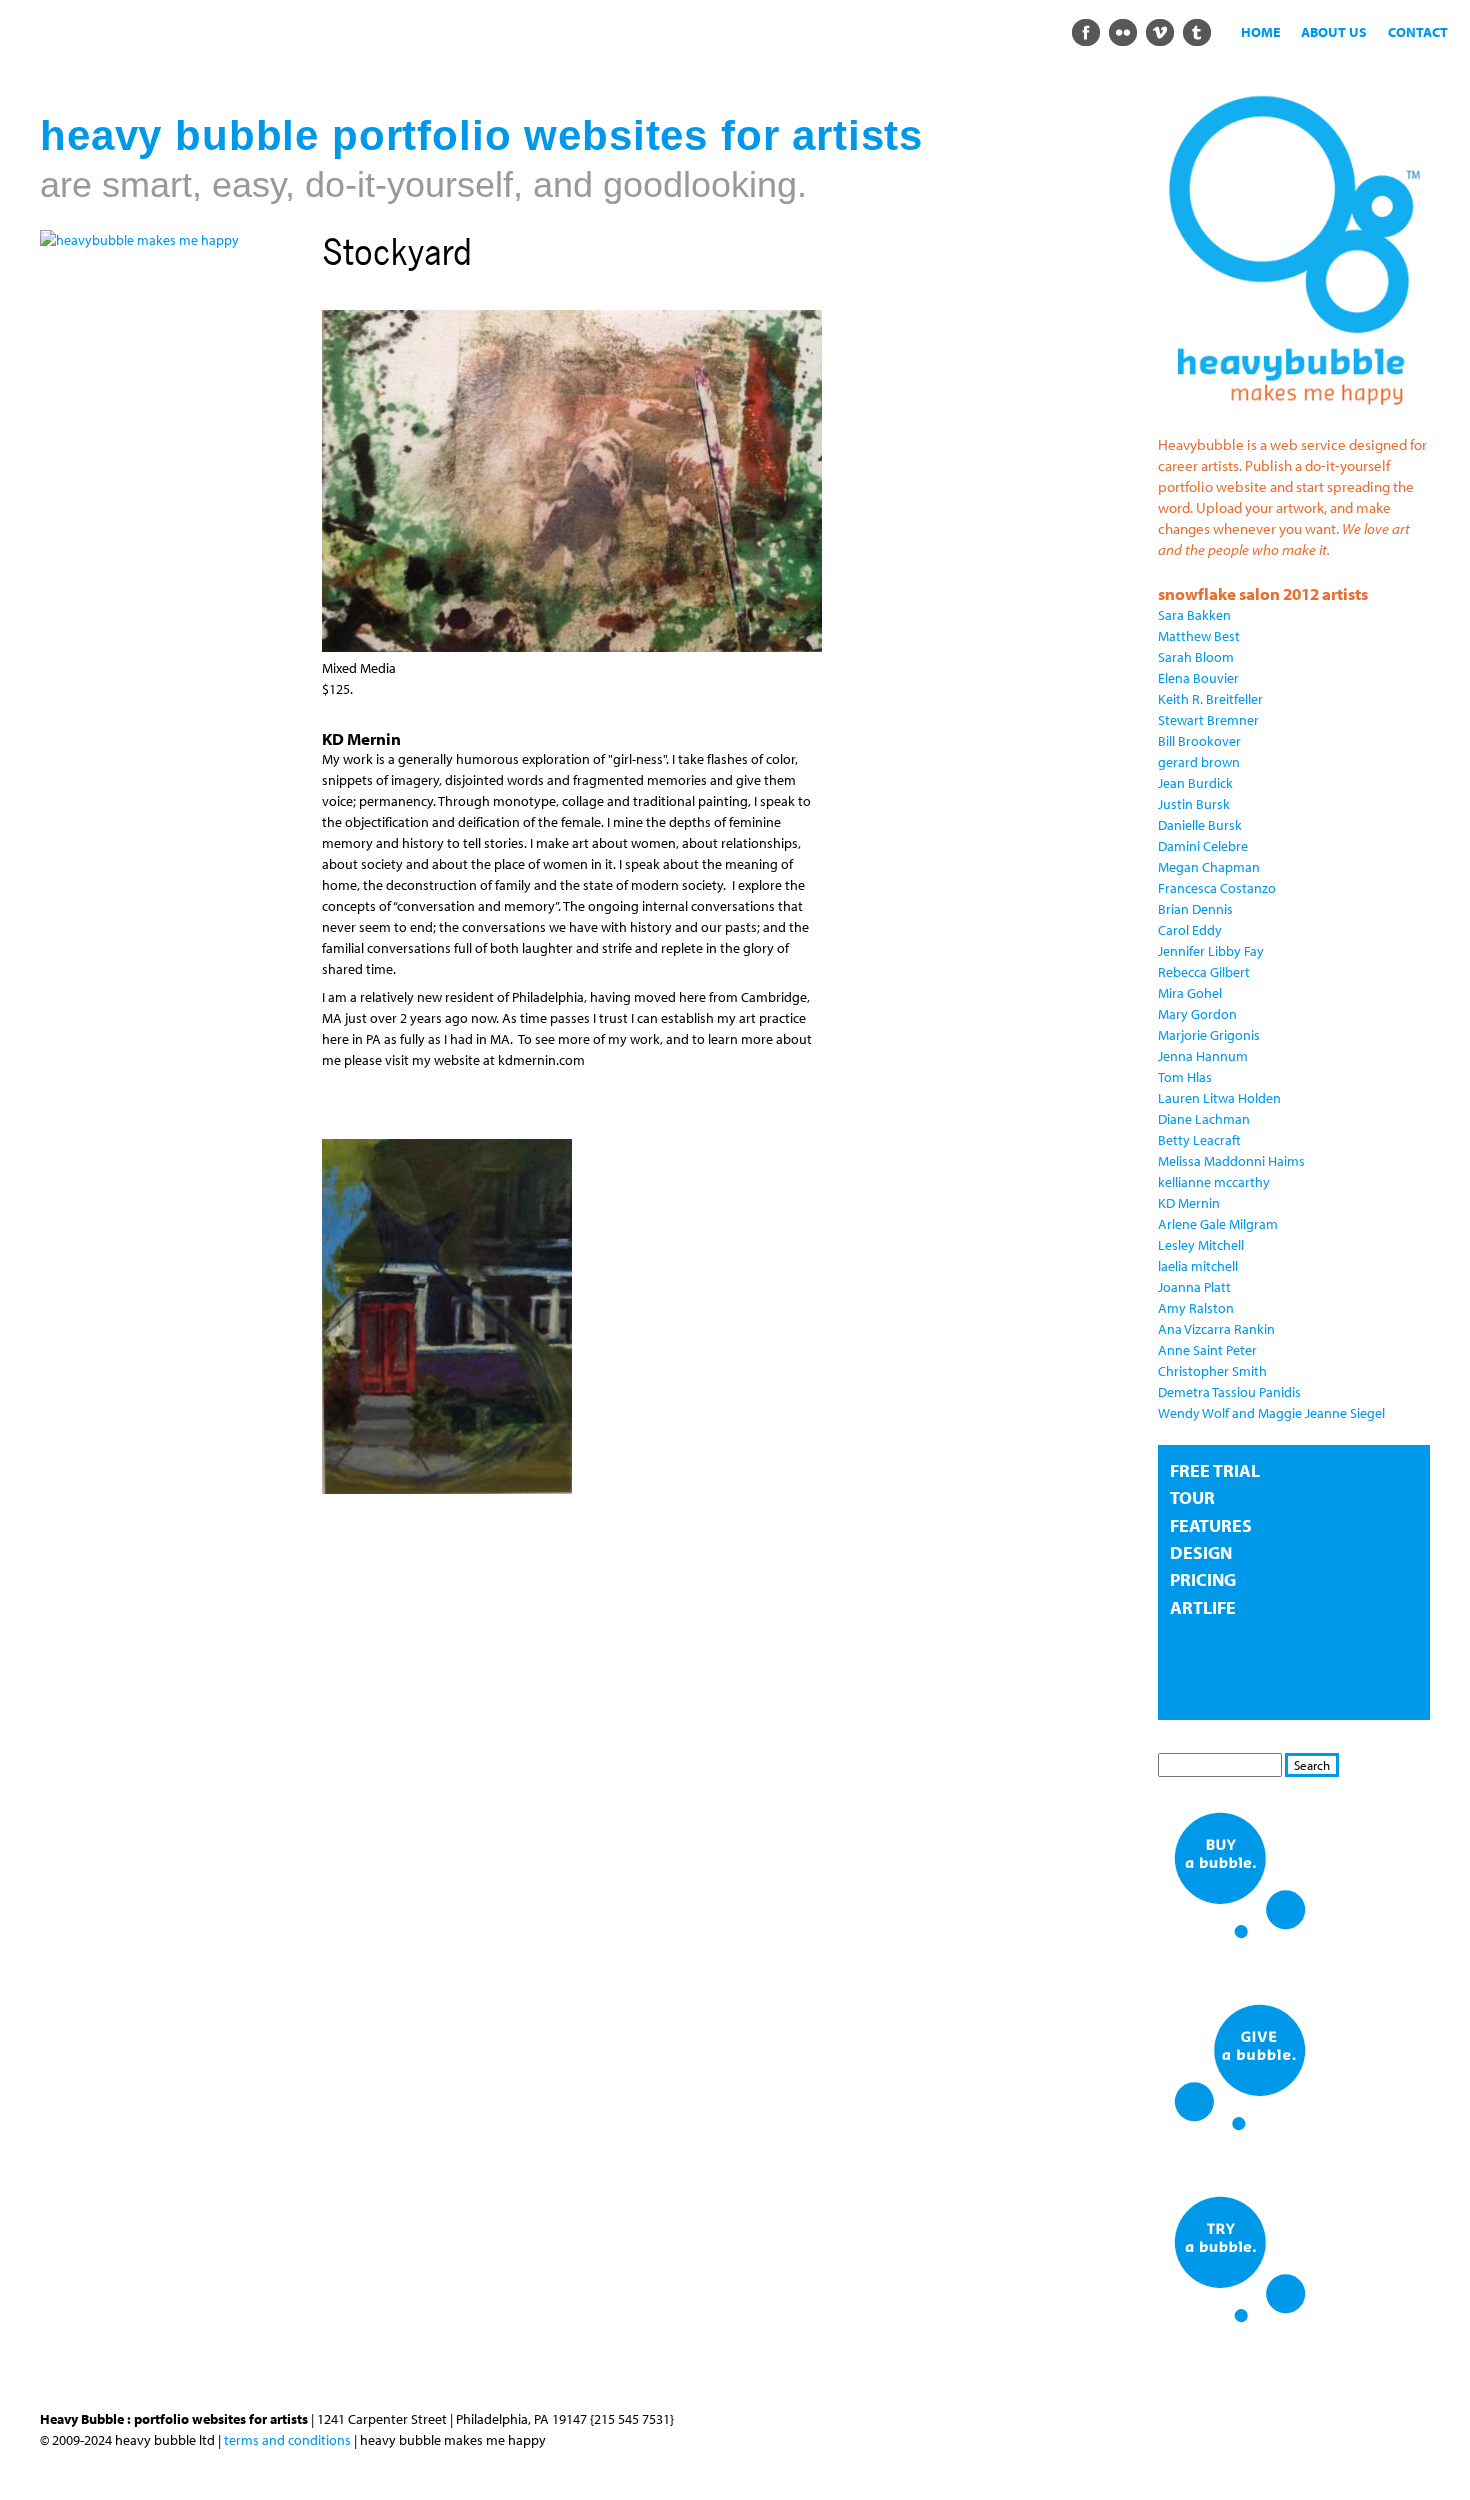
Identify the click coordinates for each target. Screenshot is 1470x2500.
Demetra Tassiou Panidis (1229, 1392)
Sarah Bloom (1196, 657)
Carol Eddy (1190, 930)
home (1260, 32)
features (1211, 1525)
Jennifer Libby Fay (1211, 951)
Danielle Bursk (1200, 825)
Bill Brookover (1199, 741)
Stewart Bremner (1208, 720)
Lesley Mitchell (1201, 1245)
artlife (1203, 1607)
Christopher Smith (1212, 1371)
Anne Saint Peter (1207, 1350)
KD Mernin (1189, 1203)
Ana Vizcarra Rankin (1216, 1329)
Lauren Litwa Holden (1219, 1098)
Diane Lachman (1204, 1119)
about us (1334, 32)
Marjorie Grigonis (1209, 1035)
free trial (1215, 1470)
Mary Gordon (1197, 1014)
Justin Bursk (1194, 804)
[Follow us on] (1085, 31)
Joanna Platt (1194, 1287)
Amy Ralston (1196, 1308)
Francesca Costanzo (1217, 888)
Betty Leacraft (1199, 1140)
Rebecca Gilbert (1204, 972)
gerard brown (1199, 762)
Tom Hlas (1185, 1077)
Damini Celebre (1203, 846)
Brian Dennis (1195, 909)
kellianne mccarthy (1214, 1182)
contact (1418, 32)
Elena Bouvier (1198, 678)
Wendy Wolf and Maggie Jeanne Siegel (1271, 1413)
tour (1192, 1497)
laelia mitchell (1198, 1266)
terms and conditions (287, 2440)
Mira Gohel (1190, 993)
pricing (1203, 1579)
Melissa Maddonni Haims (1231, 1161)
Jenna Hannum (1203, 1056)
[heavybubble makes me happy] (139, 240)
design (1201, 1552)
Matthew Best (1199, 636)
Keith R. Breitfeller (1210, 699)
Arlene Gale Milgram (1218, 1224)
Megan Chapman (1209, 867)
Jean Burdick (1195, 783)
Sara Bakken (1194, 615)
